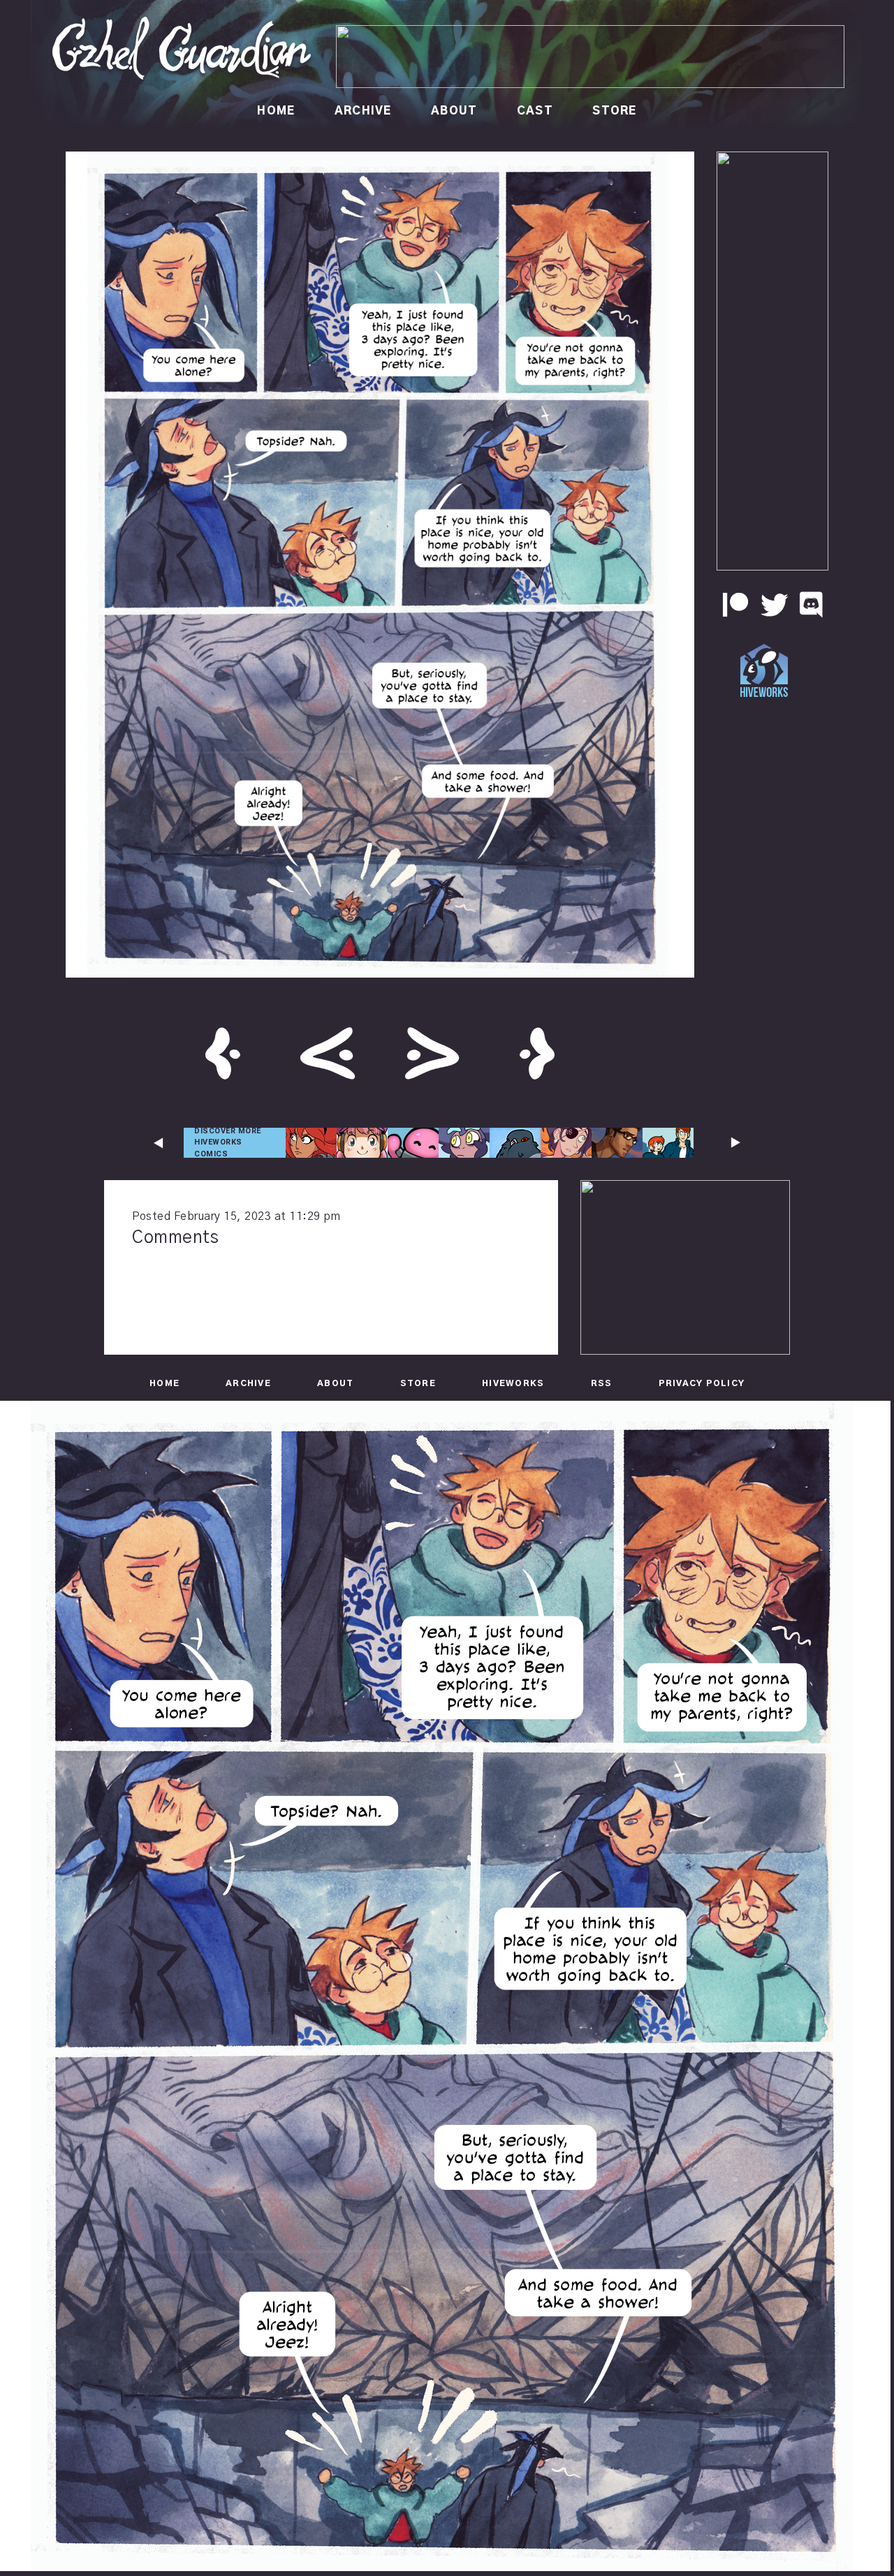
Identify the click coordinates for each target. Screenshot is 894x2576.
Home (276, 111)
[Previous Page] (328, 1056)
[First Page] (223, 1056)
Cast (535, 111)
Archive (363, 111)
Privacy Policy (702, 1383)
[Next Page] (432, 1056)
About (454, 111)
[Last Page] (537, 1056)
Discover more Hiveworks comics (228, 1142)
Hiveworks (513, 1383)
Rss (602, 1383)
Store (614, 111)
